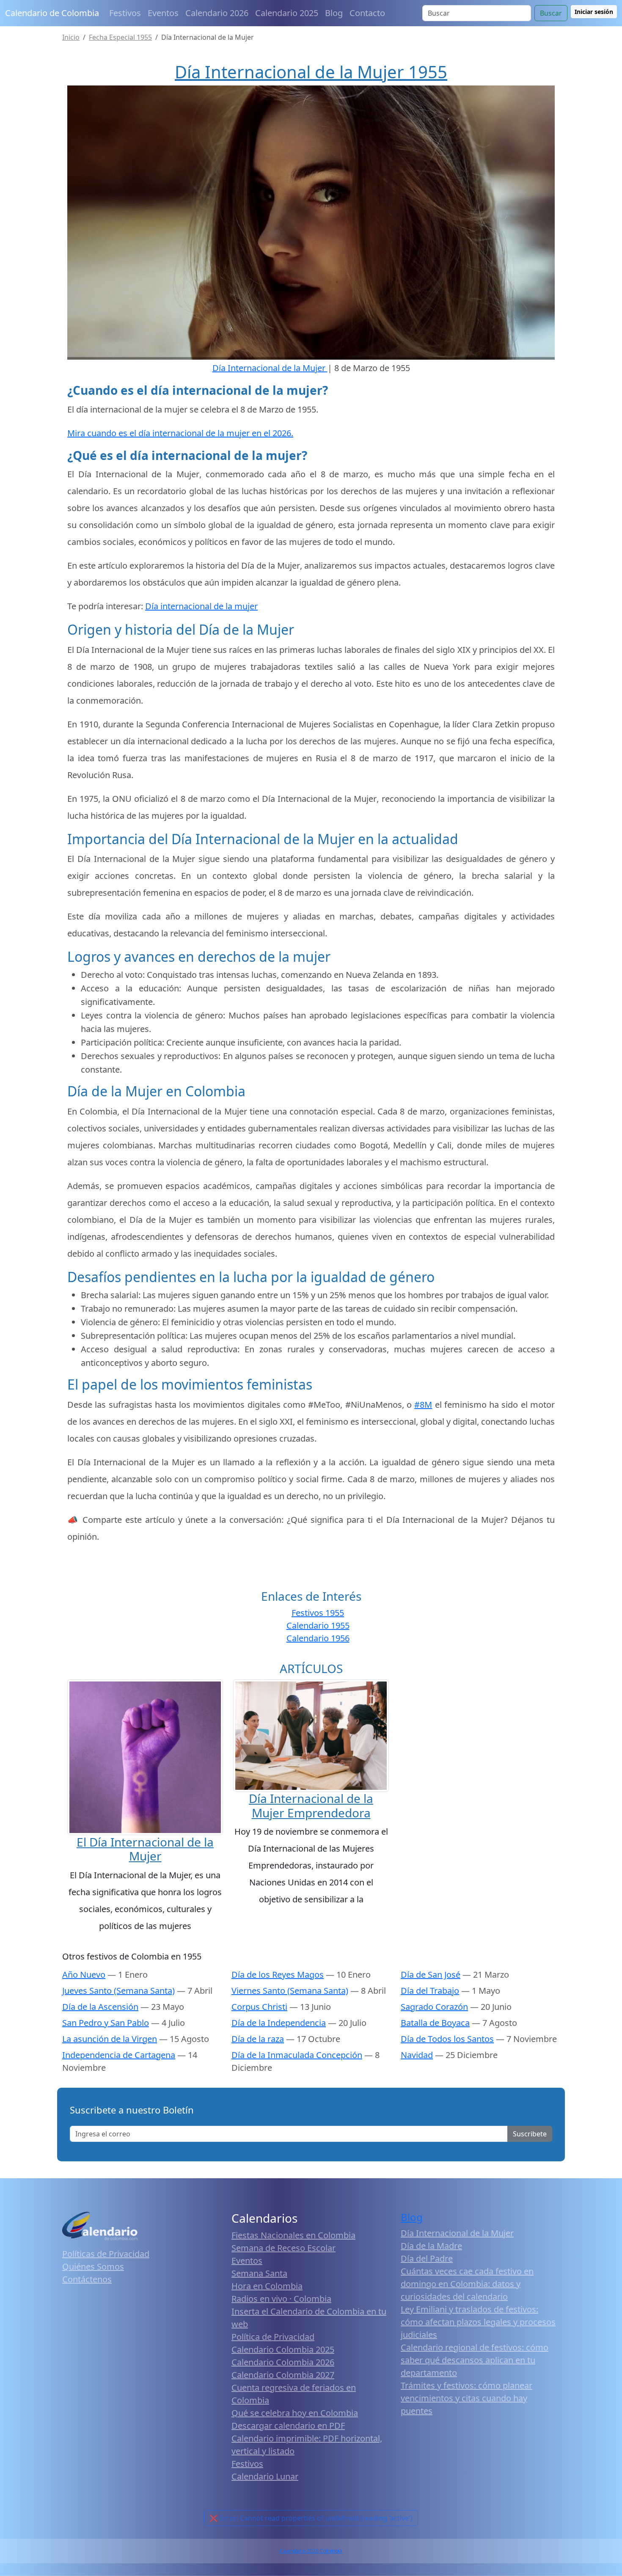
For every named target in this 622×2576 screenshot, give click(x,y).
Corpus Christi (259, 2007)
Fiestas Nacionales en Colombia (293, 2235)
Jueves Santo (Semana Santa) (118, 1991)
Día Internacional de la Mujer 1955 (311, 72)
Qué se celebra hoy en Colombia (295, 2413)
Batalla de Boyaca (435, 2023)
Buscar (551, 13)
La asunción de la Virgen (110, 2039)
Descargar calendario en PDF (288, 2426)
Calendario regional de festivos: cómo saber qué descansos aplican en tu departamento (475, 2360)
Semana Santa (259, 2273)
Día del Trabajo (430, 1991)
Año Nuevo (84, 1975)
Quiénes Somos (93, 2266)
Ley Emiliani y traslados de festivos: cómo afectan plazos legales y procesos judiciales (478, 2322)
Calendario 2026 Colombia (311, 2551)
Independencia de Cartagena (119, 2055)
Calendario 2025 (287, 13)
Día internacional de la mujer (201, 606)
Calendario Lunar (265, 2476)
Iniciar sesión (594, 12)
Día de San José (431, 1975)
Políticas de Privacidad (106, 2254)
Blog (334, 13)
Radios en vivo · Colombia (281, 2299)
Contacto (367, 13)
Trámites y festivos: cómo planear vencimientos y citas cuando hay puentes (466, 2398)
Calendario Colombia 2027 (283, 2375)
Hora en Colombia (267, 2286)
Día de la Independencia (279, 2023)
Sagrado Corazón (434, 2007)
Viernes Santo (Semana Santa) (290, 1991)
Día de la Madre (431, 2246)
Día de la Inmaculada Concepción (297, 2055)
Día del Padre (427, 2258)
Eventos (163, 13)
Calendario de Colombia (52, 13)
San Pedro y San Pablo (106, 2023)
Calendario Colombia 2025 (283, 2349)
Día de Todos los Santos (447, 2039)
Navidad (417, 2055)
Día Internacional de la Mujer (457, 2233)
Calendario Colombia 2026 (283, 2362)
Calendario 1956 (318, 1638)
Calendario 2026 (217, 13)
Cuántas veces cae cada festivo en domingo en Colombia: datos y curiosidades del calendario (467, 2284)
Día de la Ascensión (100, 2007)
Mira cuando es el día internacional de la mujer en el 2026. (180, 433)
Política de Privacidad (273, 2337)
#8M (423, 1405)
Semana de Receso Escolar (283, 2248)
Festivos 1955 (318, 1613)
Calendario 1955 (318, 1625)
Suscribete (530, 2134)
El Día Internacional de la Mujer (145, 1849)
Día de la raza (258, 2039)
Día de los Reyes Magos (278, 1975)
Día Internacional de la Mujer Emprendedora (311, 1805)
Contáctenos (87, 2279)
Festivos (125, 13)
